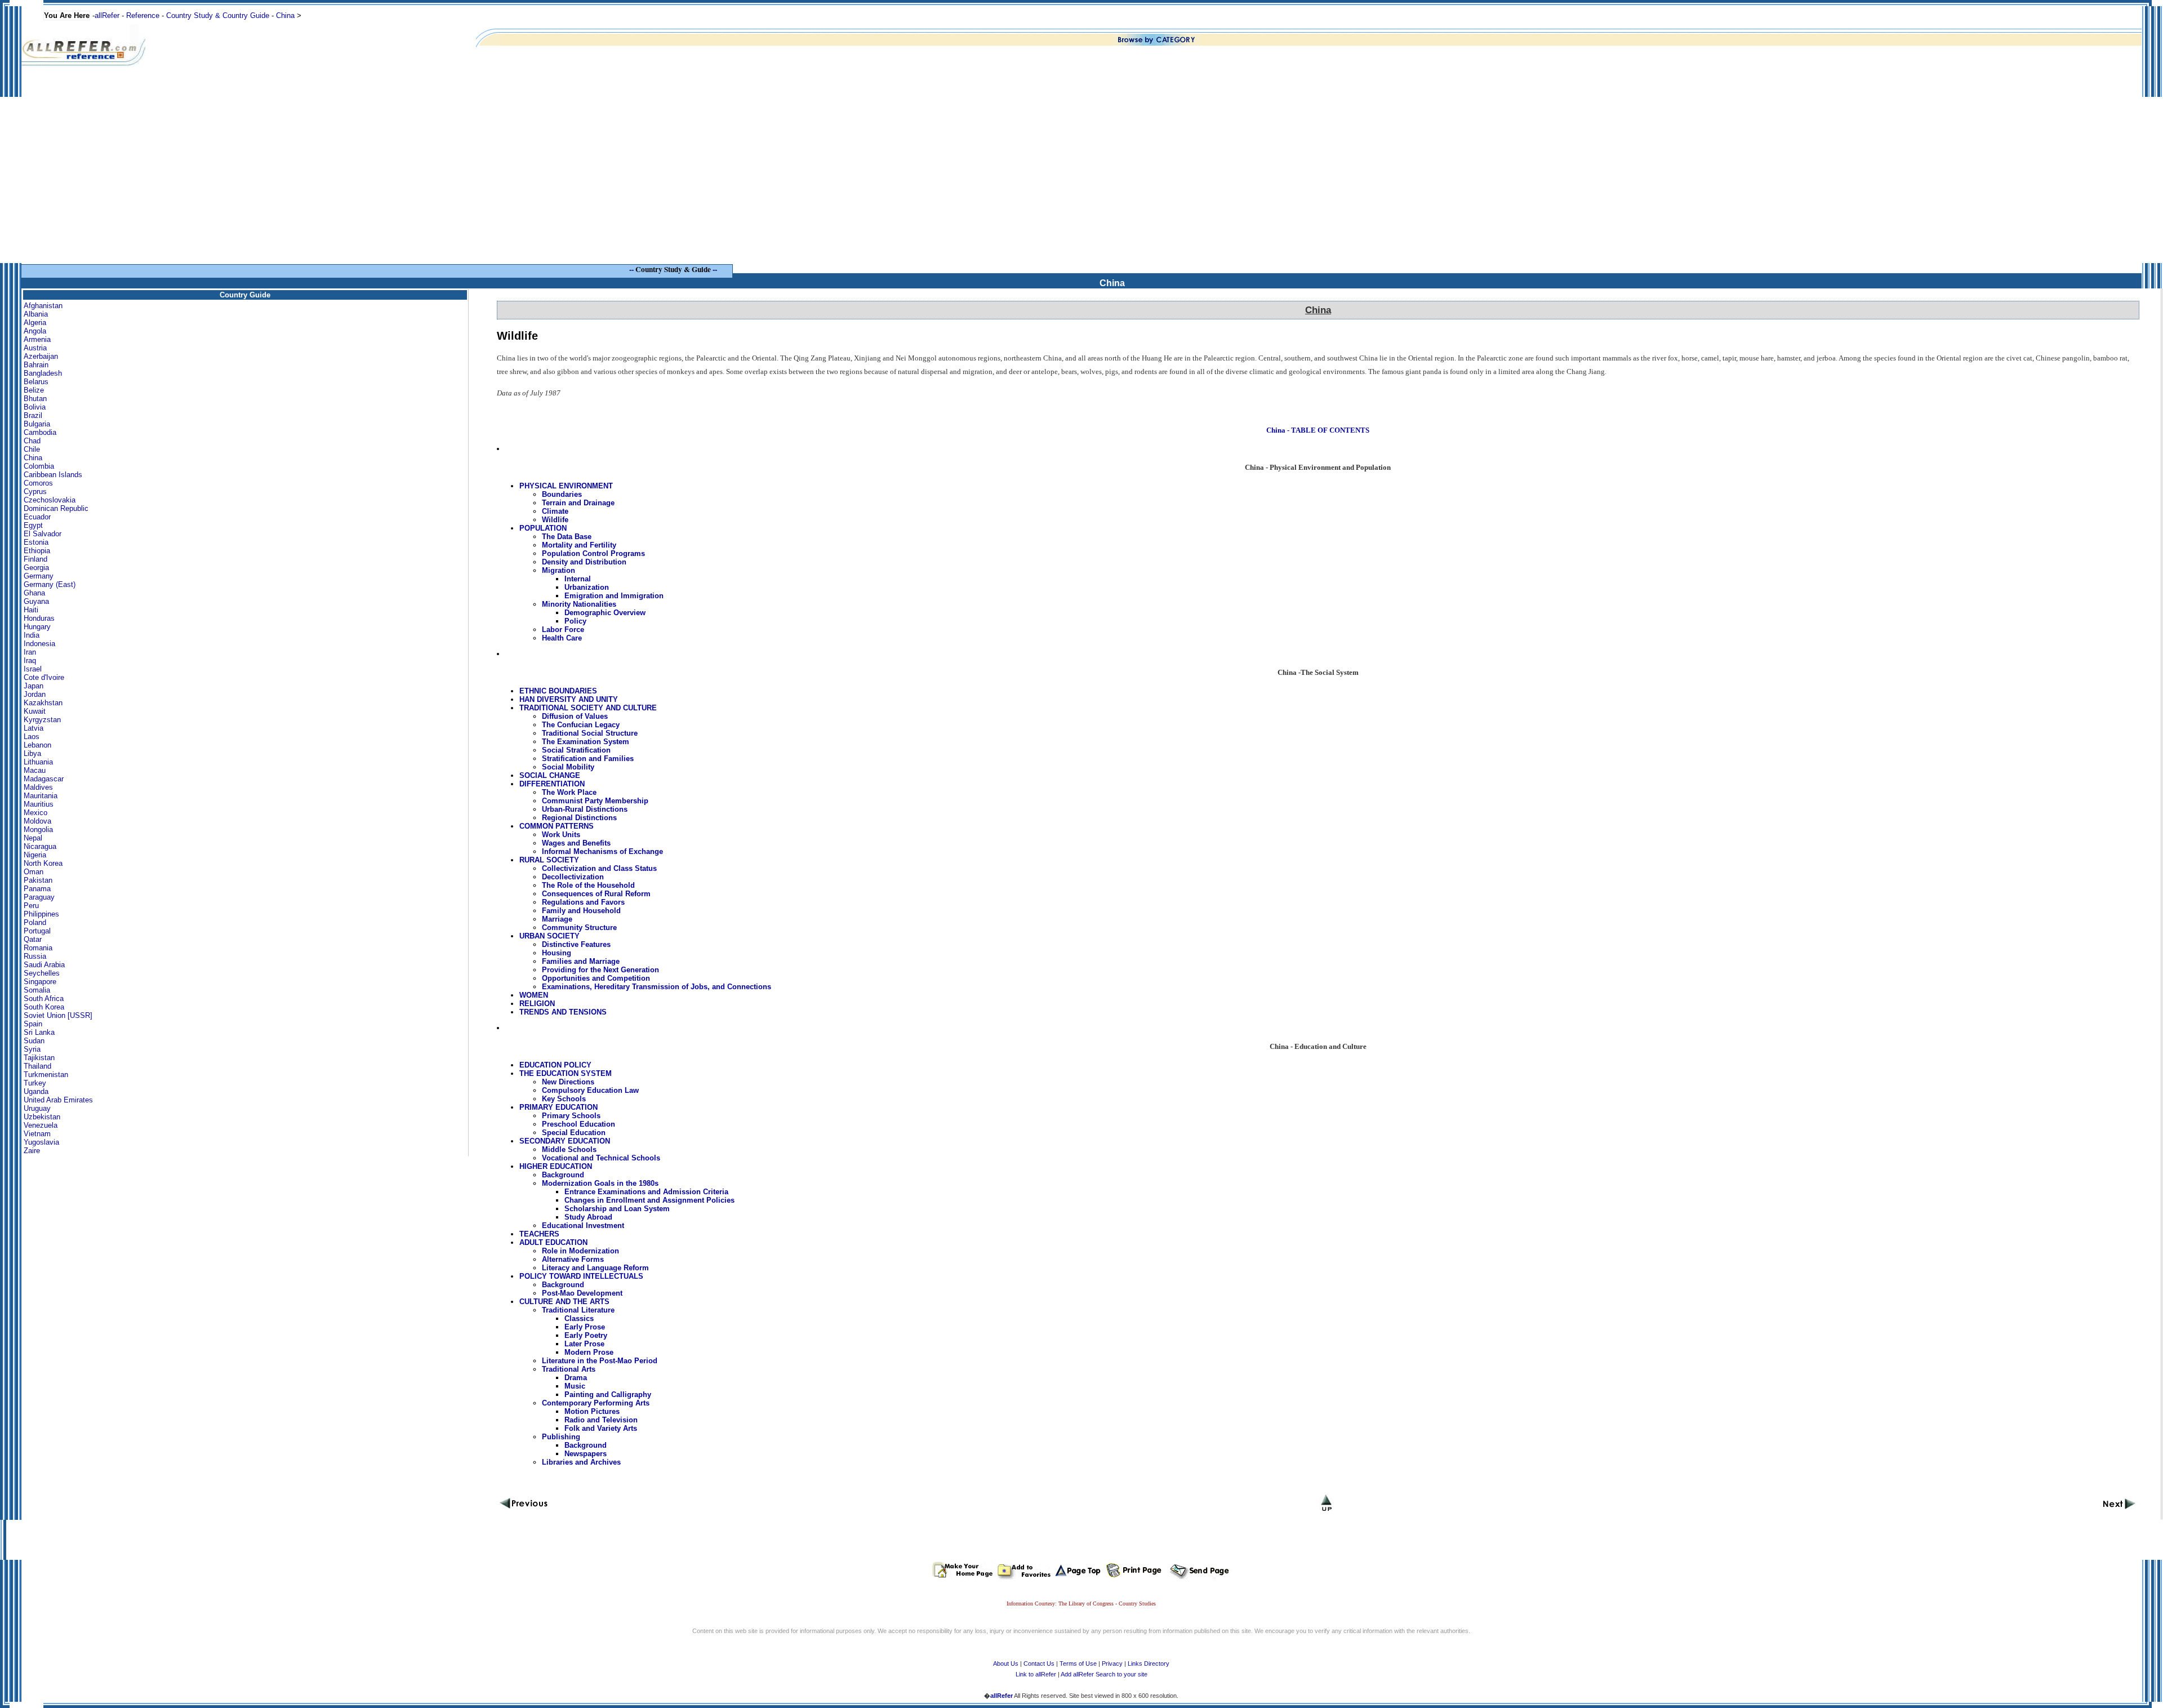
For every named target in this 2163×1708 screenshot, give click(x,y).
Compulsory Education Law (590, 1090)
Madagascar (44, 779)
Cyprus (35, 492)
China (285, 15)
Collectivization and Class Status (599, 868)
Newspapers (586, 1454)
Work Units (561, 835)
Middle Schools (569, 1149)
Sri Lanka (39, 1032)
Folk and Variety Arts (601, 1428)
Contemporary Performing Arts (596, 1403)
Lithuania (38, 762)
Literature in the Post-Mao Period (600, 1361)
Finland (35, 559)
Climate (555, 511)
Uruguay (37, 1108)
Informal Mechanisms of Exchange (602, 851)
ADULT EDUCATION (553, 1242)
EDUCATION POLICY (555, 1065)
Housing (557, 953)
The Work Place (569, 792)
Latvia (34, 728)
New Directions (568, 1082)
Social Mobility (568, 767)
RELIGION (537, 1004)
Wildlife (555, 520)
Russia (35, 956)
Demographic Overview (605, 613)
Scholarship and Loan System (617, 1209)
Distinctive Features (576, 944)
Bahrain (36, 365)
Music (575, 1386)
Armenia (37, 339)
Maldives (38, 787)
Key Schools (564, 1099)
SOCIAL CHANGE (550, 775)
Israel (33, 669)
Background (563, 1175)
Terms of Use (1078, 1663)
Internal (578, 579)
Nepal (33, 838)
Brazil (33, 415)
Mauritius (39, 804)
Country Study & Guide (673, 269)
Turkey (35, 1083)
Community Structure (579, 928)
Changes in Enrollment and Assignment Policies (649, 1200)
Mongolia (38, 829)
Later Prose (584, 1344)
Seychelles (42, 973)
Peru (31, 906)
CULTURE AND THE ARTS (564, 1302)
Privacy (1112, 1663)
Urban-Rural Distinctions (585, 809)
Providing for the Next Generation (600, 970)
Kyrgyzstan (42, 720)
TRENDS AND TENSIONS (563, 1012)
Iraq (30, 660)
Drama (576, 1378)
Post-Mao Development (582, 1293)
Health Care (562, 638)
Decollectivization (573, 877)
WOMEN (534, 995)
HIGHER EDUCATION (556, 1166)
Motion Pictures (592, 1411)
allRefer (107, 15)
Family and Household (581, 911)
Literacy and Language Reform (595, 1268)
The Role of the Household (588, 885)
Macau (35, 770)
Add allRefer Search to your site (1104, 1674)
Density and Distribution (584, 562)
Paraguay (39, 897)
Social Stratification (576, 750)
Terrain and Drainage (578, 503)
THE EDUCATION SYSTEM (566, 1073)
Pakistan (38, 880)
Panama (37, 889)
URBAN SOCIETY (549, 936)
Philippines (41, 914)
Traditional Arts (569, 1369)
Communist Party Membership (595, 801)
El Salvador (43, 534)
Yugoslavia (41, 1142)
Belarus (36, 382)
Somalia (37, 990)
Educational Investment (583, 1226)
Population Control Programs (593, 553)
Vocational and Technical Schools (601, 1158)
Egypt (33, 525)
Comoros (38, 483)
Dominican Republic (56, 508)
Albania (36, 314)
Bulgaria (37, 424)
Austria (35, 348)
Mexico (35, 813)
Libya (32, 753)
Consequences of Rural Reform (596, 894)
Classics (579, 1318)
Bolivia (35, 407)
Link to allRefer (1036, 1674)
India (32, 635)
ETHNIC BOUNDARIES (558, 691)
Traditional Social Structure (590, 733)
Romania (38, 948)
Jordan (35, 694)
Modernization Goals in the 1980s (600, 1183)
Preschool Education (578, 1124)
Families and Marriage (581, 961)
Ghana (34, 593)
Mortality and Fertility (579, 545)
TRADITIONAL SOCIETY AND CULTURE (588, 708)
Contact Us (1039, 1663)
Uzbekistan (42, 1117)
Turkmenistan (46, 1075)
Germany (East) (50, 584)
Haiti (31, 610)
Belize (34, 390)
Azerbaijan (41, 356)
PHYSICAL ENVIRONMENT (566, 486)
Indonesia (39, 644)
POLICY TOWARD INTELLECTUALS (581, 1276)
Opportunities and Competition (596, 978)
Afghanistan (43, 306)
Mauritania (41, 796)
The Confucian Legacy (581, 725)
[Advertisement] (1081, 184)
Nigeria (35, 855)
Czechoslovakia (50, 500)
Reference (143, 15)
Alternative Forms (573, 1259)
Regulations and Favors (583, 902)
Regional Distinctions (579, 818)
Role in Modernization (580, 1251)
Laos (32, 737)
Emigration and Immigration (614, 596)
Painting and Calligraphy (608, 1395)
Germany (39, 576)
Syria (32, 1049)
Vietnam (37, 1134)
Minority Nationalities (579, 604)
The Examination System (586, 742)
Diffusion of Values (575, 716)
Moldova (37, 821)
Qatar (33, 939)
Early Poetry (586, 1335)
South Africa (44, 998)
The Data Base (567, 537)
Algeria (35, 323)
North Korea (43, 863)
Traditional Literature (578, 1310)
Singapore (40, 982)
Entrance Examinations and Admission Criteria (646, 1192)
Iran (30, 652)
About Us (1006, 1663)
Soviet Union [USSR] (58, 1015)
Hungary (37, 627)
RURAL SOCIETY (549, 860)
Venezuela (41, 1125)
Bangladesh (43, 373)
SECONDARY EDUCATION (565, 1141)
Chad (32, 441)
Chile (32, 449)
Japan (34, 686)
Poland (35, 922)
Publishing (561, 1437)
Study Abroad (588, 1217)
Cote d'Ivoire (44, 677)
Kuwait (35, 711)
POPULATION (543, 528)
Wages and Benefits (576, 843)
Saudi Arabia (44, 965)
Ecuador (37, 517)
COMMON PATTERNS (557, 826)
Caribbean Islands (53, 475)
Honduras (39, 618)
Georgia (36, 568)
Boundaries (562, 494)
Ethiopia (37, 551)
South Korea (44, 1007)
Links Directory (1149, 1663)
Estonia (36, 542)
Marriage (557, 919)
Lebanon (37, 745)
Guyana (36, 601)
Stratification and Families (588, 759)
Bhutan (35, 399)
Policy (575, 621)
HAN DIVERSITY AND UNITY (569, 699)
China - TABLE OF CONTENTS (1318, 430)
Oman (34, 872)
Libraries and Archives (581, 1462)
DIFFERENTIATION (552, 784)
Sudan (34, 1041)
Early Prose (585, 1327)
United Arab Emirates (58, 1100)
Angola (35, 331)
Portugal (37, 931)
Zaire (32, 1151)
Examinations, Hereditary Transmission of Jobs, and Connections (657, 987)
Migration (558, 570)
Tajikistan (39, 1058)
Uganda (36, 1091)
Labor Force (563, 630)
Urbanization (587, 587)
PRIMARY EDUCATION (558, 1107)
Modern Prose (589, 1352)
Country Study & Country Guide (218, 15)
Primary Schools (571, 1116)
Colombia (39, 466)
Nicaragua (40, 846)
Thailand (37, 1066)
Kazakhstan (43, 703)
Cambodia (40, 432)
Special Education (574, 1133)
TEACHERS (539, 1234)
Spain (33, 1024)
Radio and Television (601, 1420)
